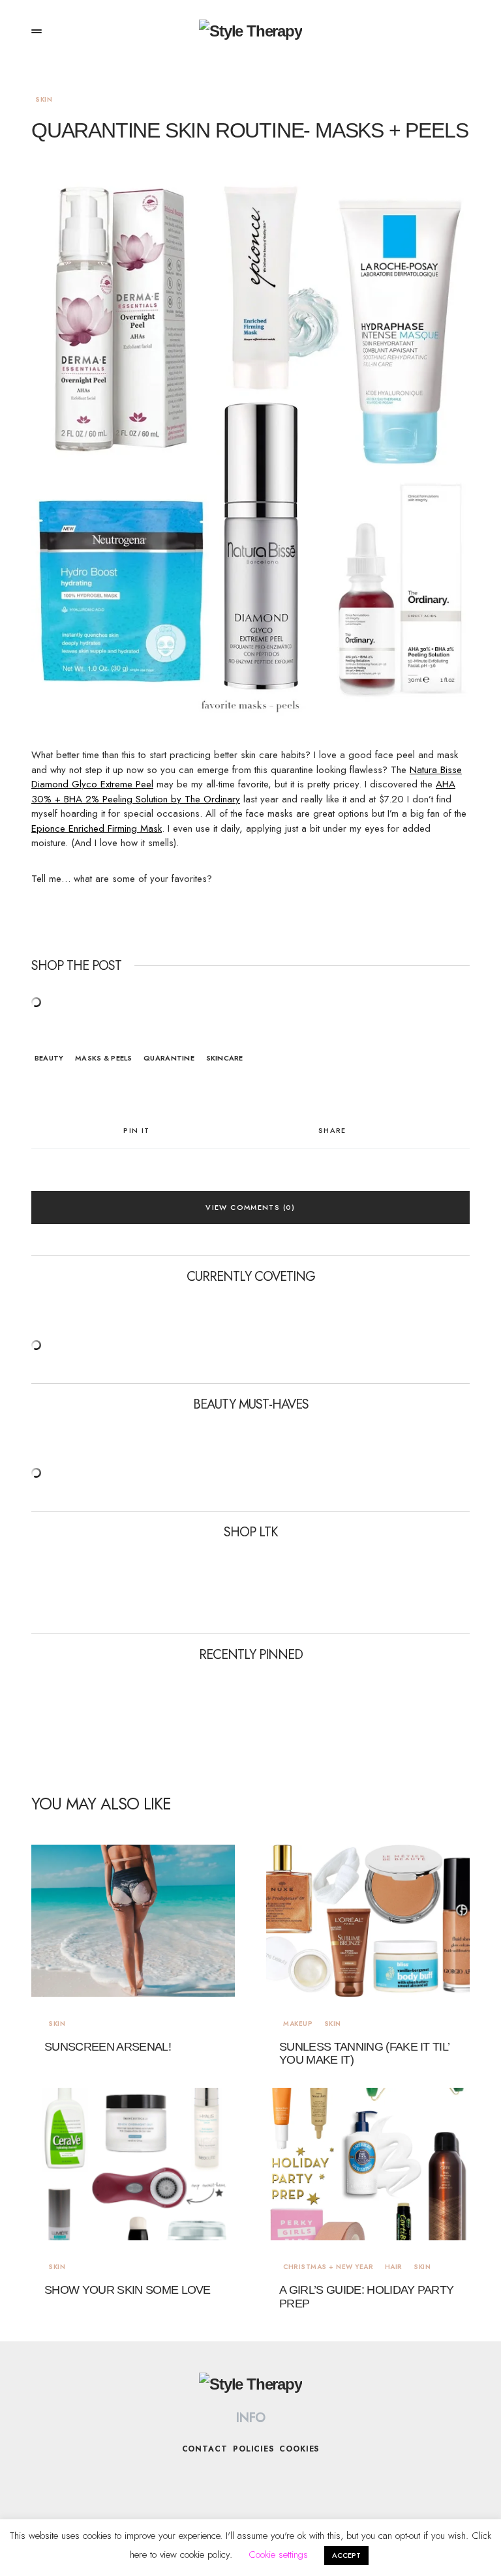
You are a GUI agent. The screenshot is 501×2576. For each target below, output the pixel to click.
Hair (394, 2267)
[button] (37, 31)
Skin (44, 99)
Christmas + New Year (328, 2267)
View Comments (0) (250, 1207)
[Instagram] (212, 2480)
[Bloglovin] (264, 2480)
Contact (205, 2449)
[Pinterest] (289, 2480)
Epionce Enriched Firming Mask (97, 828)
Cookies (299, 2449)
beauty (49, 1058)
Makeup (298, 2024)
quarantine (169, 1058)
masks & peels (104, 1058)
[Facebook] (237, 2480)
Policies (253, 2449)
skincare (225, 1058)
